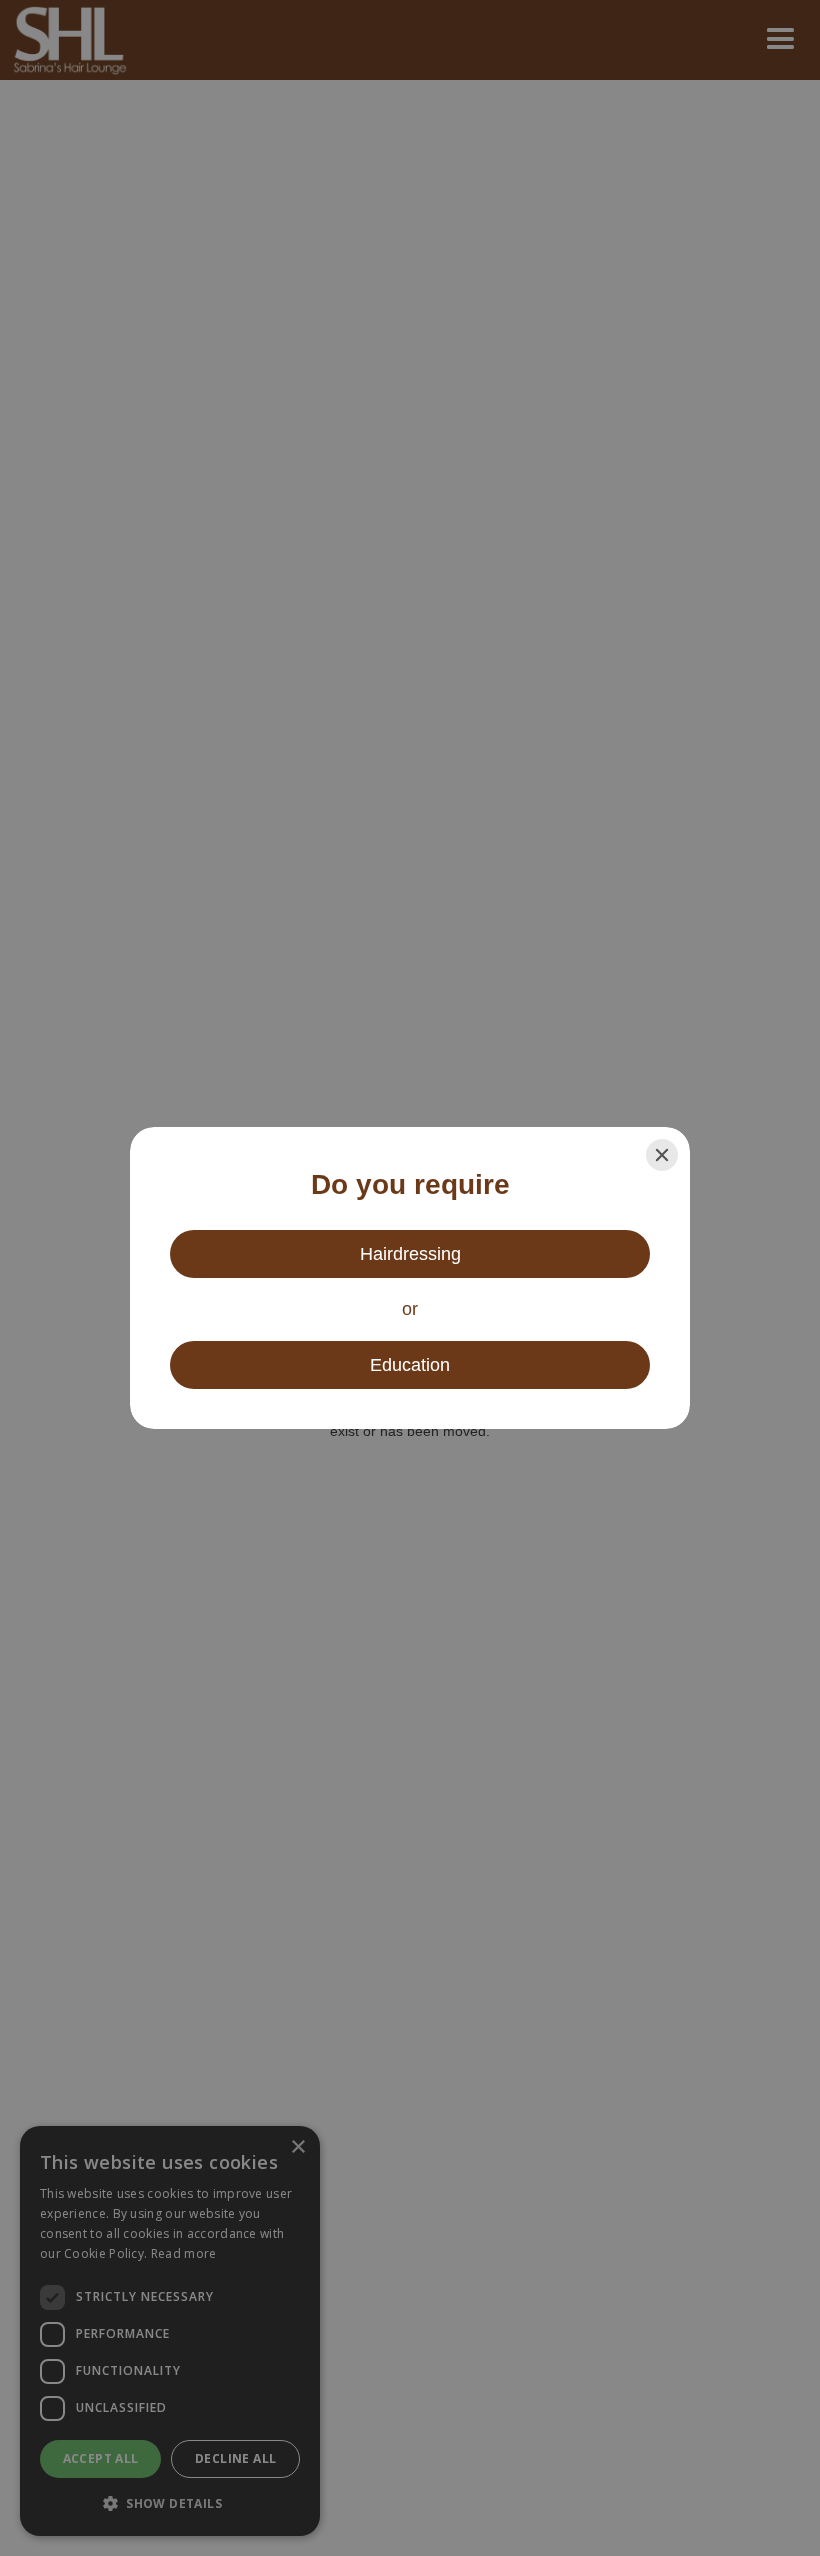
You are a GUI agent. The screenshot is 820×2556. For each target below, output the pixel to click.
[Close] (662, 1155)
